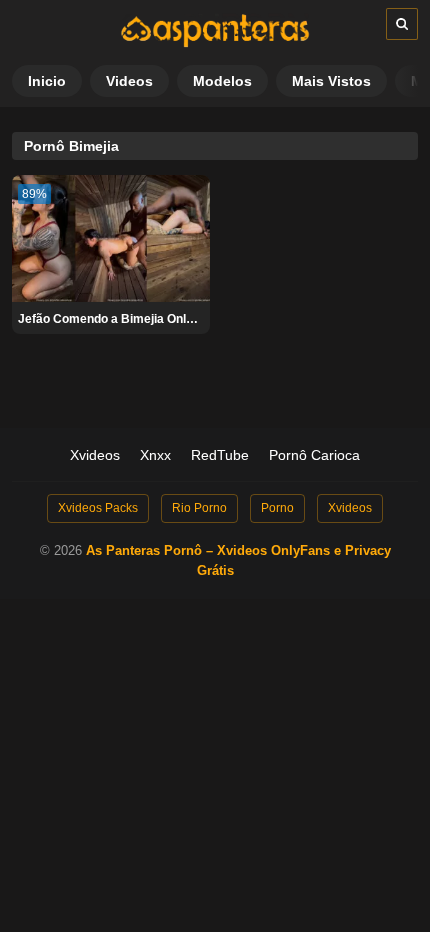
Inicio (47, 81)
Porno (277, 508)
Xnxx (155, 455)
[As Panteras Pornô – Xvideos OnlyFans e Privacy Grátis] (215, 43)
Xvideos (95, 455)
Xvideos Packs (98, 508)
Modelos (222, 81)
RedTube (220, 455)
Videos (129, 81)
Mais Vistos (331, 81)
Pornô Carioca (314, 455)
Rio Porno (199, 508)
